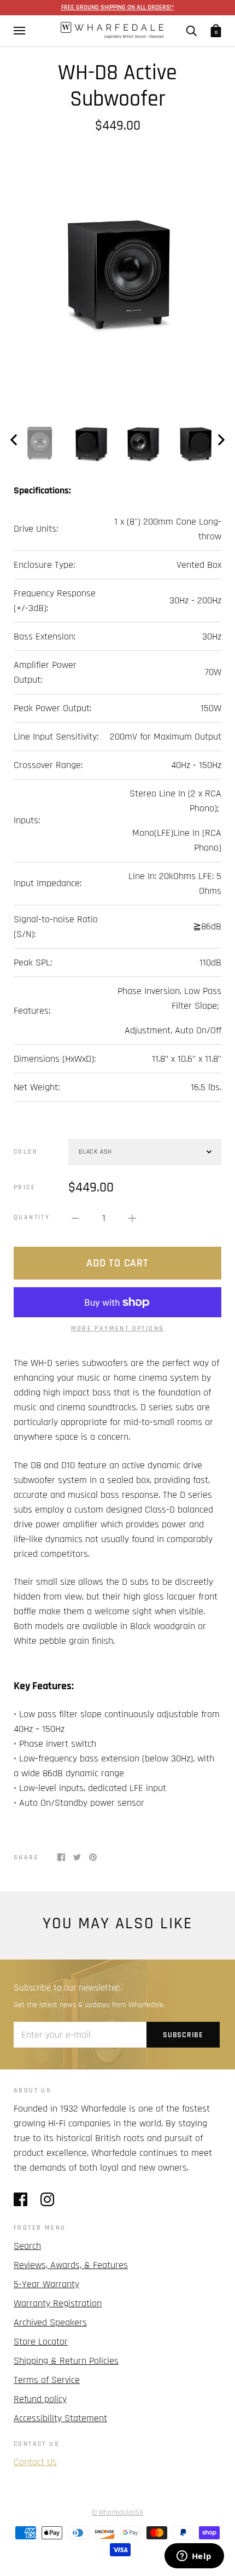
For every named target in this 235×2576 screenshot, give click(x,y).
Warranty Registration (58, 2303)
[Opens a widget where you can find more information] (194, 2557)
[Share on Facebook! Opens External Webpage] (61, 1856)
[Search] (191, 31)
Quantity (32, 1217)
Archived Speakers (50, 2322)
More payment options (118, 1328)
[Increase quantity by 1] (132, 1217)
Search (27, 2246)
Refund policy (40, 2399)
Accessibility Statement (60, 2418)
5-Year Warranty (46, 2284)
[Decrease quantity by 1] (75, 1217)
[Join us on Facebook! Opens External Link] (20, 2199)
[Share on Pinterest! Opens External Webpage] (93, 1856)
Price (25, 1187)
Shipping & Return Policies (66, 2361)
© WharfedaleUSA (117, 2513)
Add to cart (117, 1263)
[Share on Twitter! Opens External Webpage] (77, 1856)
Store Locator (41, 2342)
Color (26, 1152)
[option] (117, 269)
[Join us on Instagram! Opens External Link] (47, 2199)
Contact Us (35, 2462)
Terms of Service (47, 2380)
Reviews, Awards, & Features (71, 2265)
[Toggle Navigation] (19, 31)
